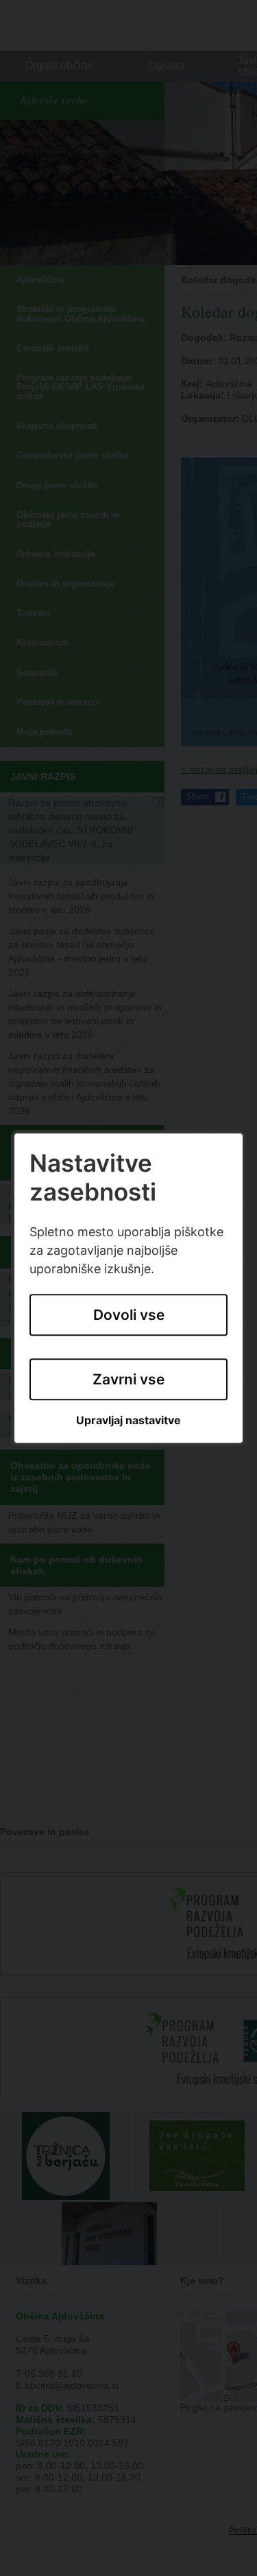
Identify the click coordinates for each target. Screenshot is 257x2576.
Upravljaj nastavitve (128, 1421)
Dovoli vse (129, 1315)
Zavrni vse (128, 1379)
